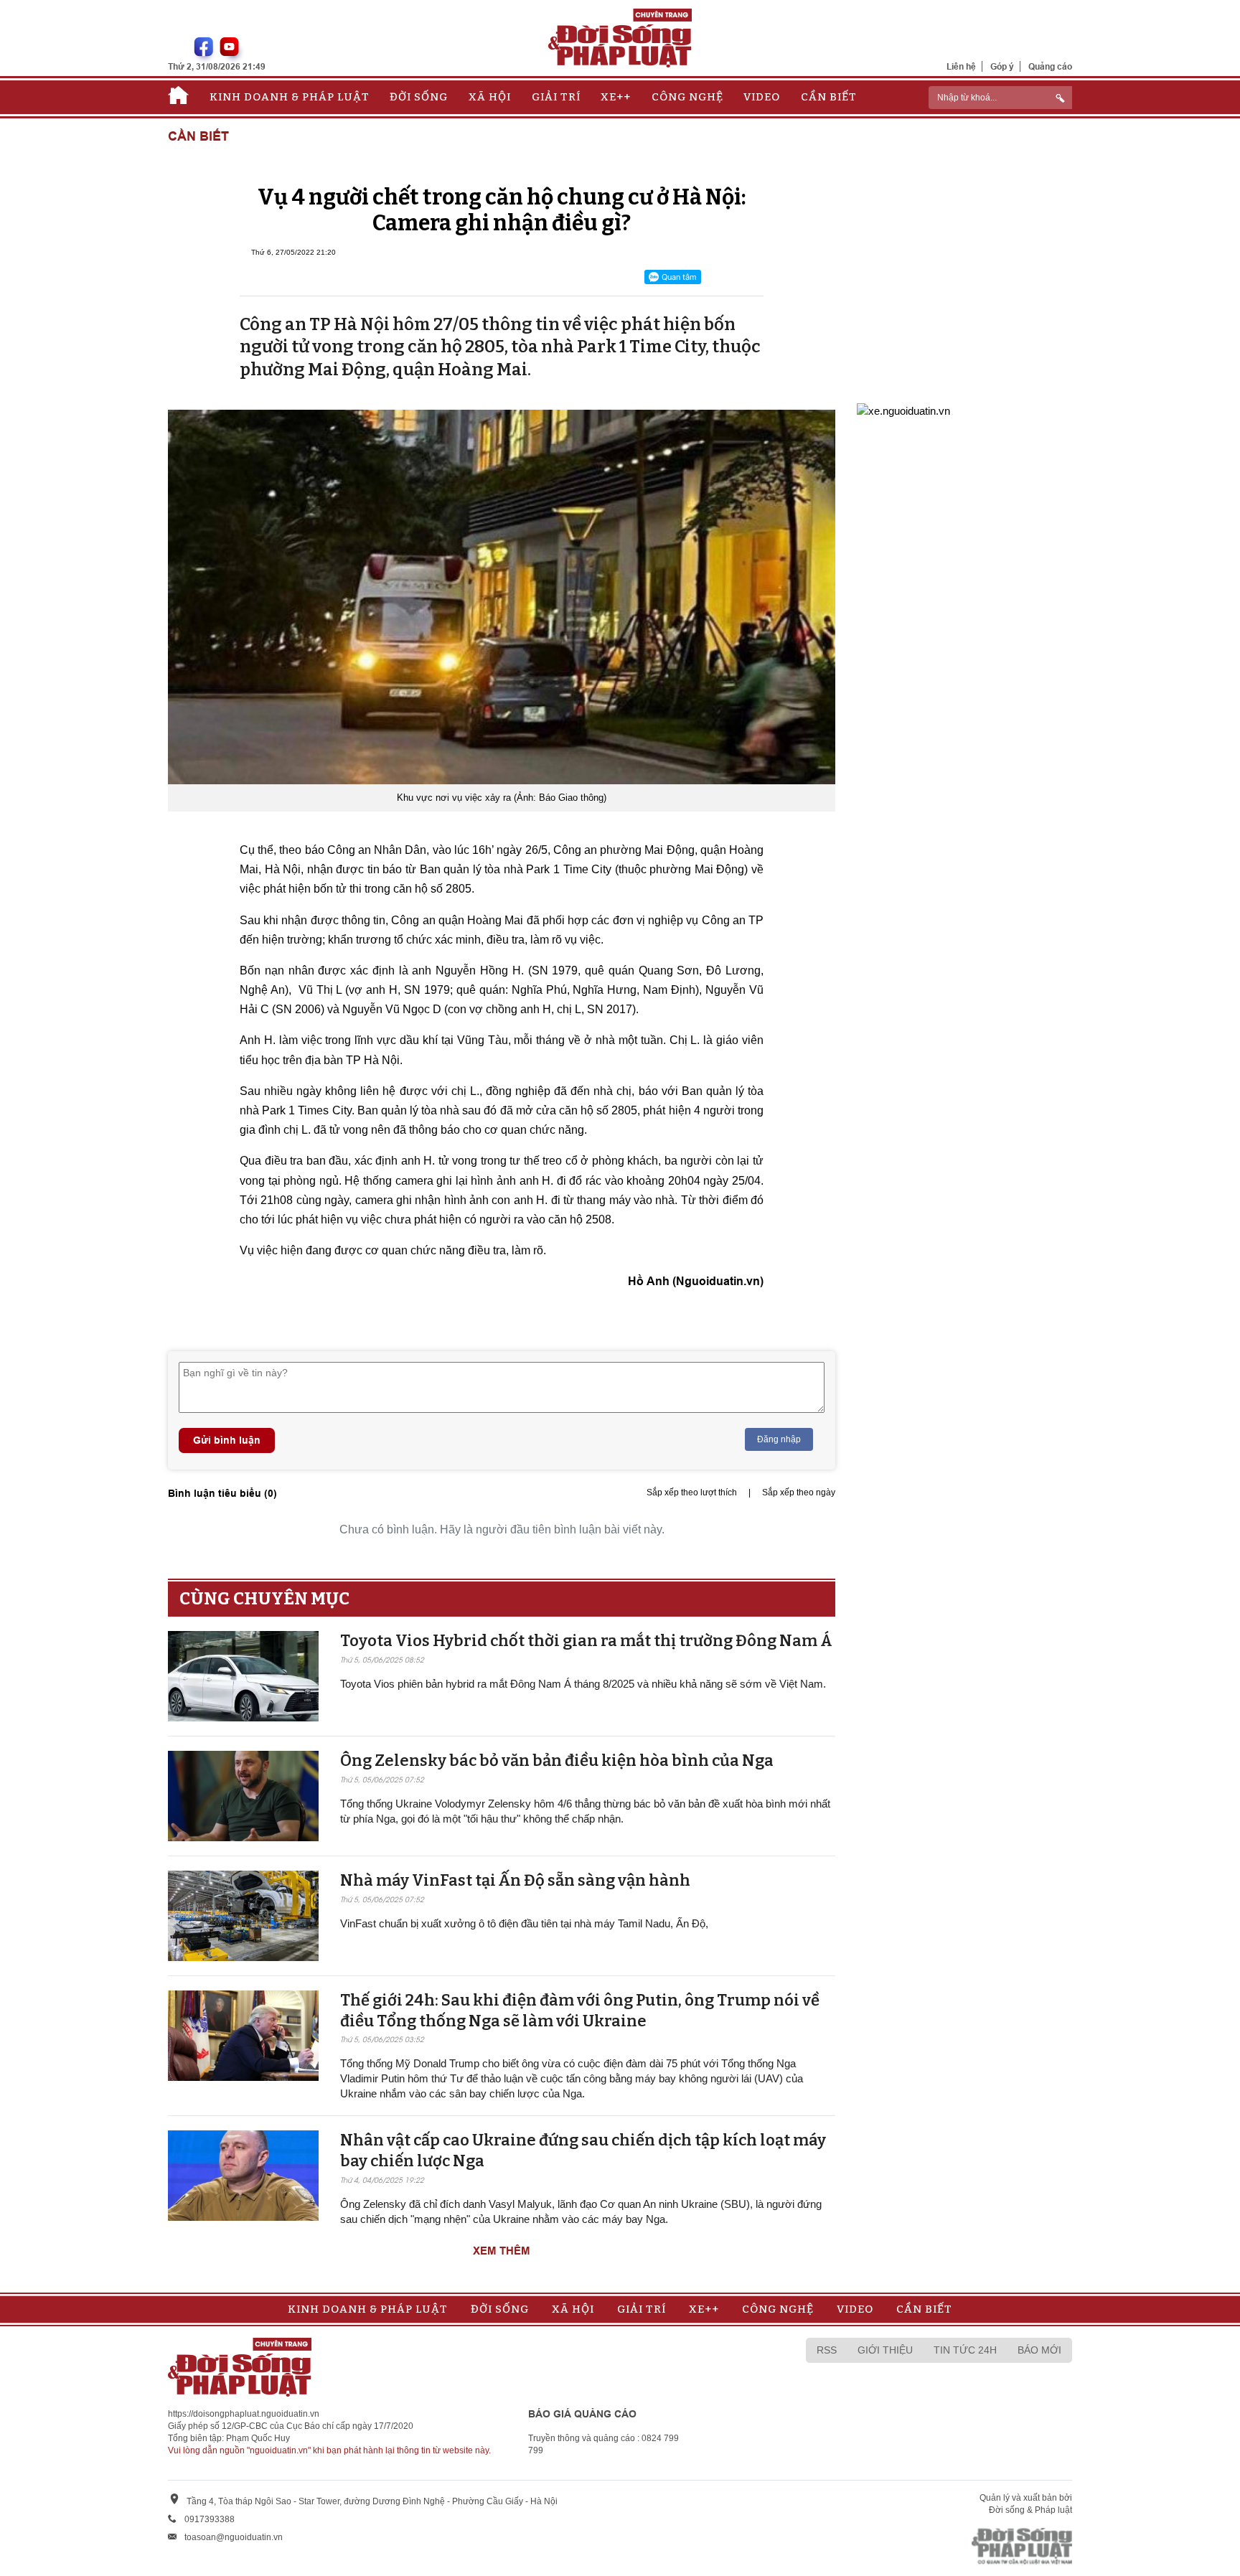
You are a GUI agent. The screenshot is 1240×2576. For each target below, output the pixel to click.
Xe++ (616, 97)
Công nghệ (687, 97)
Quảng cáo (1050, 66)
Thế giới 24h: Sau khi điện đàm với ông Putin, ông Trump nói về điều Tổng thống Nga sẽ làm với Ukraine (580, 2011)
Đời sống (419, 97)
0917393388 (210, 2519)
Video (762, 97)
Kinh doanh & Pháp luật (290, 97)
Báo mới (1039, 2350)
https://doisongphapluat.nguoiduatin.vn (244, 2414)
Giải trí (556, 97)
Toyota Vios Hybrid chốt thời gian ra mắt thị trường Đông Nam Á (586, 1641)
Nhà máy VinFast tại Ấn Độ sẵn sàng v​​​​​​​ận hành (515, 1880)
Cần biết (829, 97)
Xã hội (490, 97)
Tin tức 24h (965, 2350)
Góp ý (1002, 66)
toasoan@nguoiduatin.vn (234, 2537)
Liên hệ (961, 66)
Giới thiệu (885, 2350)
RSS (827, 2350)
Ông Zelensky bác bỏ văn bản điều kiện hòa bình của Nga (557, 1761)
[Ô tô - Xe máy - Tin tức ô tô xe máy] (903, 409)
